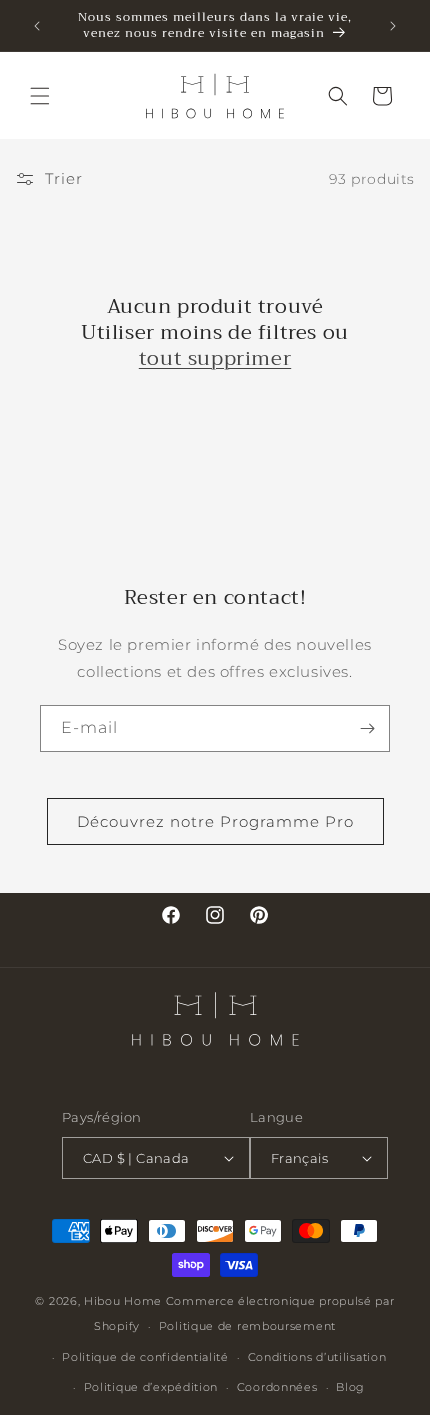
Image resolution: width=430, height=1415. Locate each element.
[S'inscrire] (367, 728)
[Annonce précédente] (37, 26)
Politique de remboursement (247, 1326)
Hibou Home (123, 1301)
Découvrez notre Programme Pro (215, 821)
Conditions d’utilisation (317, 1357)
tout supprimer (215, 359)
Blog (350, 1387)
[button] (40, 96)
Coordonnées (277, 1387)
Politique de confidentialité (145, 1357)
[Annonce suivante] (393, 26)
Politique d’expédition (151, 1387)
